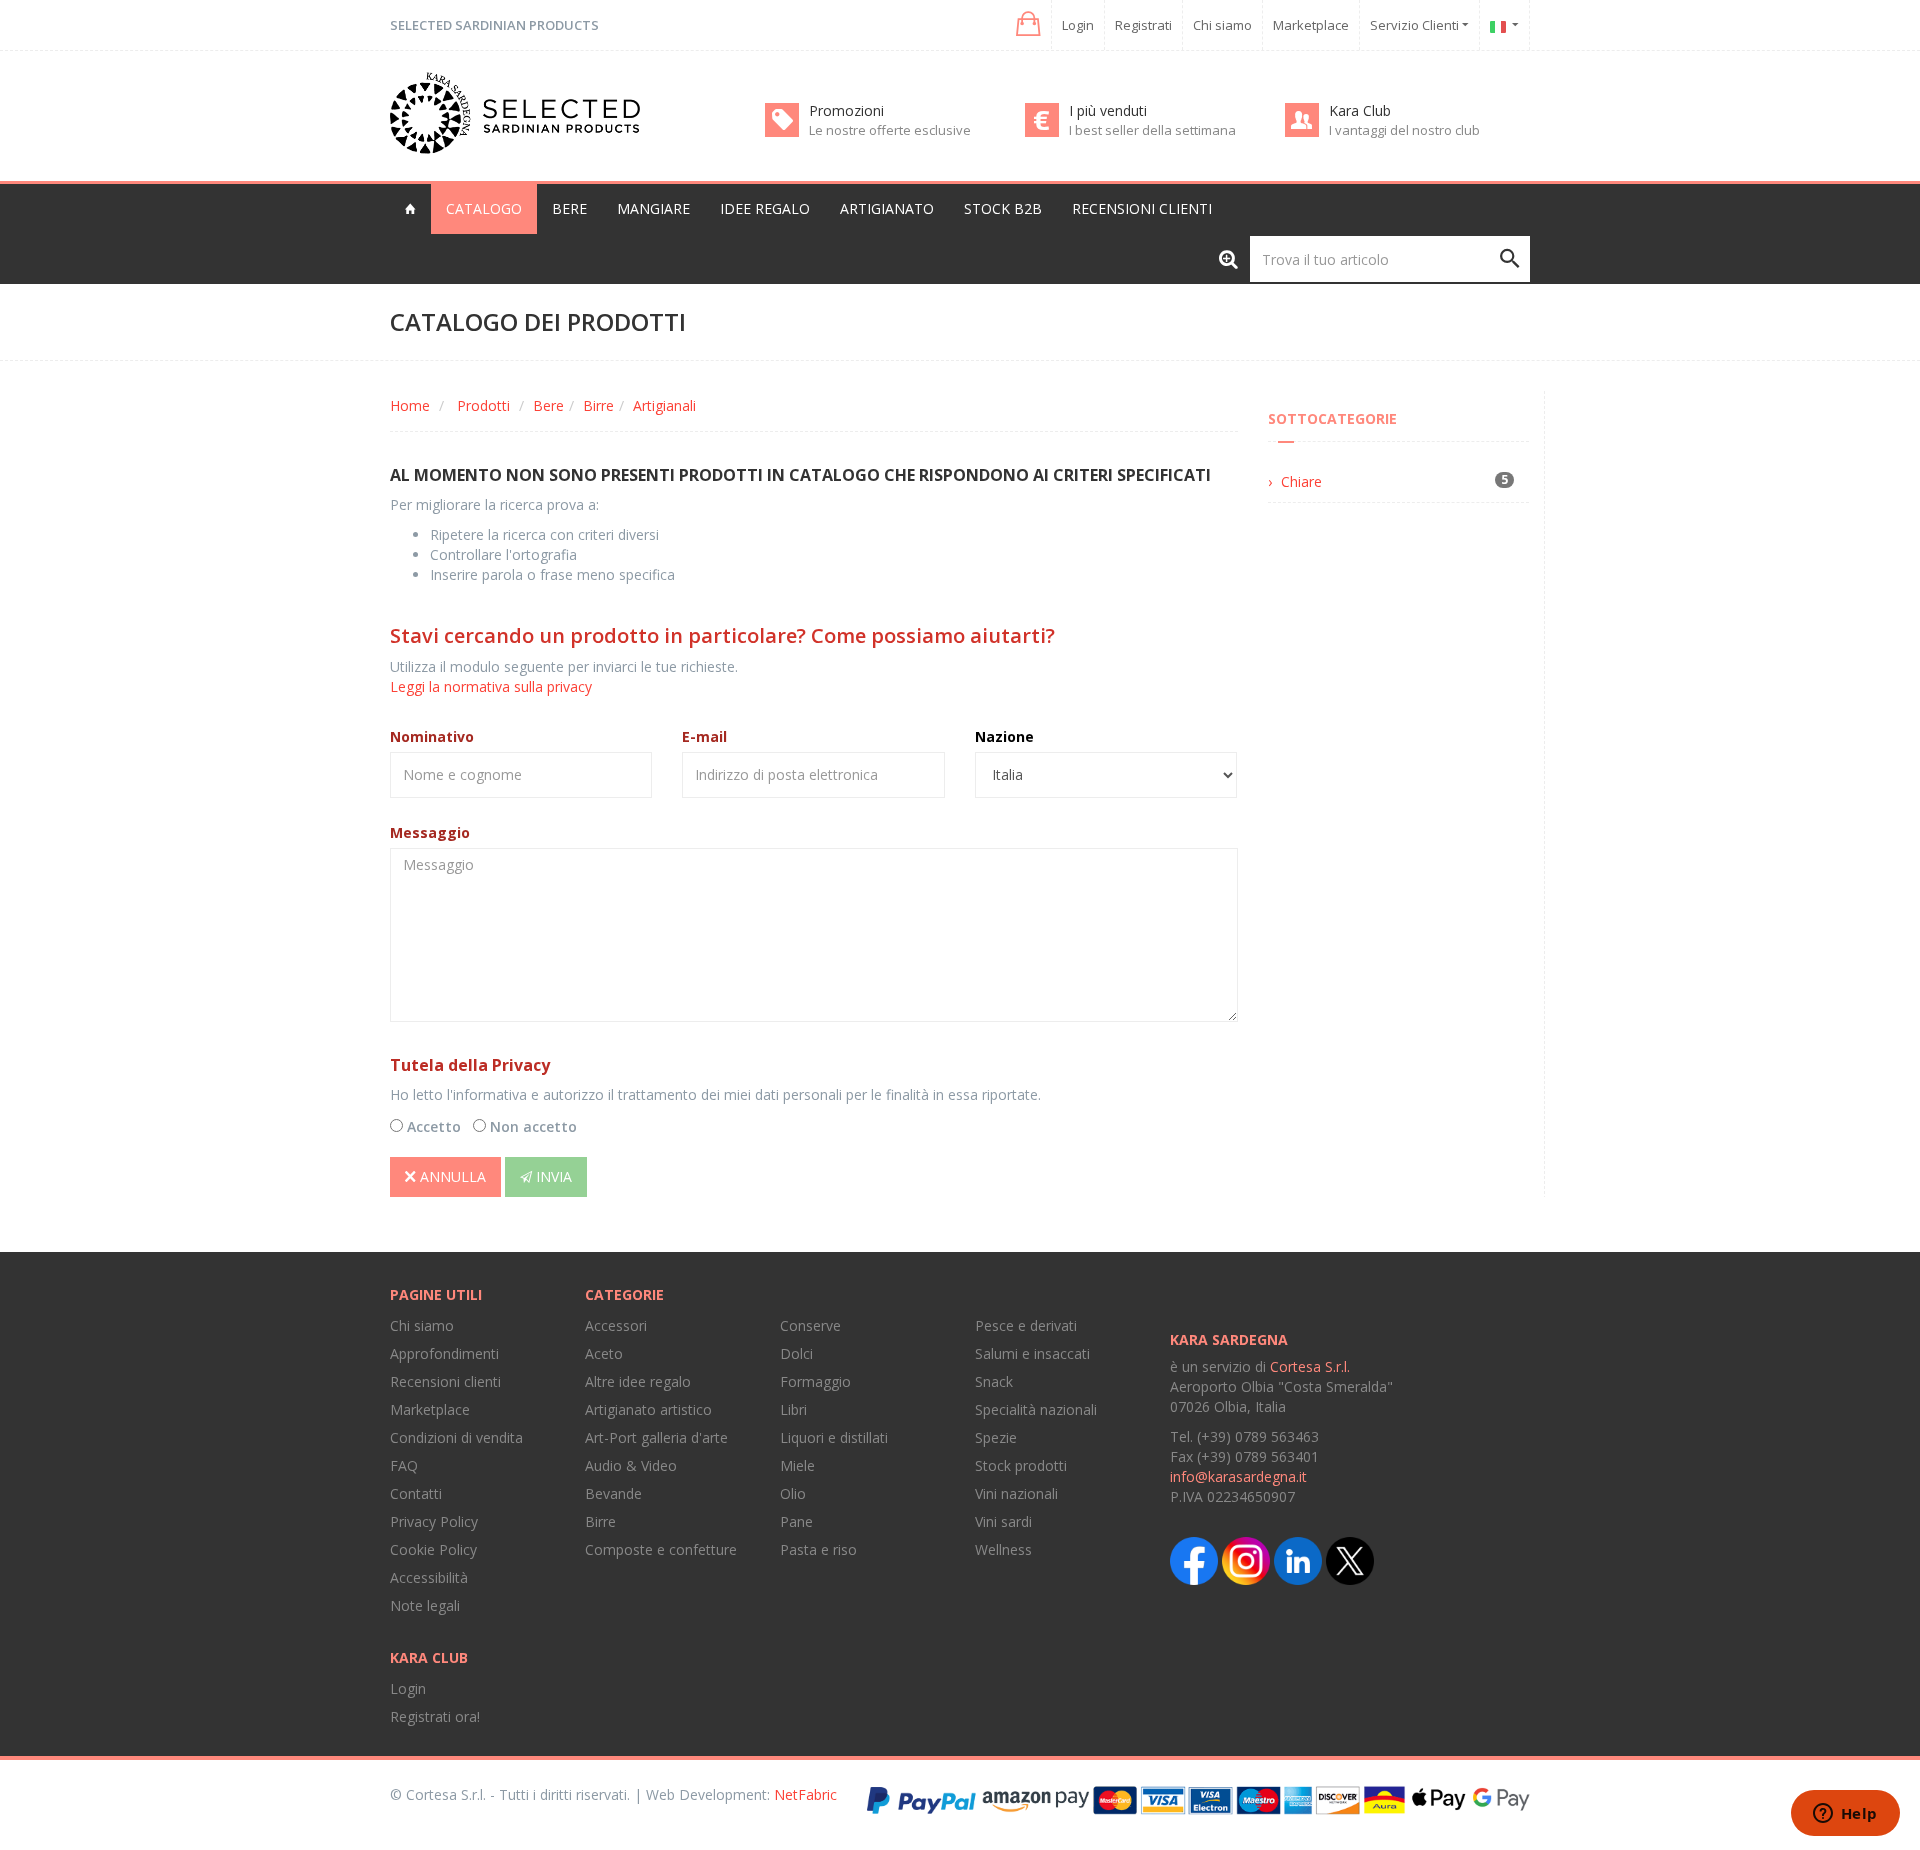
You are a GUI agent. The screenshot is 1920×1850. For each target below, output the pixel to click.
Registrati (1143, 25)
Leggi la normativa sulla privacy (491, 686)
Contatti (416, 1493)
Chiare (1301, 481)
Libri (793, 1409)
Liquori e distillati (834, 1437)
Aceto (604, 1353)
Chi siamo (1222, 25)
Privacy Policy (434, 1521)
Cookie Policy (433, 1549)
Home (410, 405)
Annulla (451, 1176)
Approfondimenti (444, 1353)
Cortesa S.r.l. (1310, 1366)
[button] (1026, 24)
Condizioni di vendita (456, 1437)
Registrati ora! (435, 1716)
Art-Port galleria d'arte (656, 1437)
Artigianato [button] (887, 208)
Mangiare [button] (653, 208)
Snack (994, 1381)
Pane (796, 1521)
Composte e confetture (661, 1549)
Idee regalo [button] (765, 208)
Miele (797, 1465)
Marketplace (1311, 25)
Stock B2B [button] (1003, 208)
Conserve (810, 1325)
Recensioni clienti (1142, 208)
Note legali (425, 1605)
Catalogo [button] (484, 208)
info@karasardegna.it (1238, 1476)
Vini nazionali (1016, 1493)
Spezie (996, 1437)
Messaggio (430, 832)
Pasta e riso (818, 1549)
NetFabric (805, 1794)
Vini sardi (1003, 1521)
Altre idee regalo (638, 1381)
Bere (548, 405)
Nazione (1004, 736)
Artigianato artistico (648, 1409)
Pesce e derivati (1026, 1325)
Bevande (613, 1493)
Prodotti (483, 405)
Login (1078, 25)
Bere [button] (569, 208)
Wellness (1003, 1549)
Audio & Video (631, 1465)
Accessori (616, 1325)
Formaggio (815, 1381)
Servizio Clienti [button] (1416, 25)
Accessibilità (429, 1577)
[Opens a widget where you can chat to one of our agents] (1845, 1815)
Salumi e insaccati (1032, 1353)
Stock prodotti (1021, 1465)
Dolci (796, 1353)
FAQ (404, 1465)
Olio (793, 1493)
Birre (598, 405)
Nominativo (432, 736)
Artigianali (664, 405)
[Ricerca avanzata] (1228, 258)
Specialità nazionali (1036, 1409)
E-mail (704, 736)
